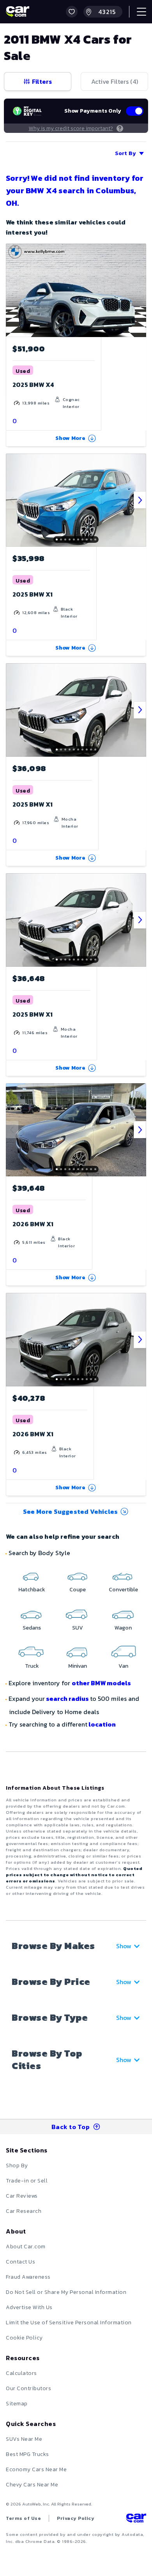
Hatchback (32, 1590)
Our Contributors (28, 2388)
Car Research (24, 2211)
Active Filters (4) (115, 81)
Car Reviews (22, 2196)
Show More (71, 438)
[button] (72, 12)
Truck (32, 1666)
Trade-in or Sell (27, 2181)
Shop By (17, 2165)
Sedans (32, 1628)
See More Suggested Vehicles (70, 1511)
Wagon (123, 1628)
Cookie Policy (24, 2338)
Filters (42, 81)
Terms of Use (23, 2518)
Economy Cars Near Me (36, 2469)
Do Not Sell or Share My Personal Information (66, 2292)
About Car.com (26, 2247)
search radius (67, 1699)
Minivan (78, 1666)
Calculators (21, 2373)
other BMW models (101, 1683)
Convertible (123, 1590)
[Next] (140, 500)
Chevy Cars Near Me (32, 2485)
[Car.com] (18, 12)
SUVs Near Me (24, 2439)
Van (123, 1666)
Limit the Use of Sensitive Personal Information (69, 2323)
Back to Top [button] (71, 2127)
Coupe (78, 1590)
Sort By (125, 153)
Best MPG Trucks (27, 2454)
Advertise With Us (29, 2307)
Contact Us (20, 2262)
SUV (78, 1628)
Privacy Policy (76, 2518)
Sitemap (17, 2404)
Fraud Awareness (28, 2277)
